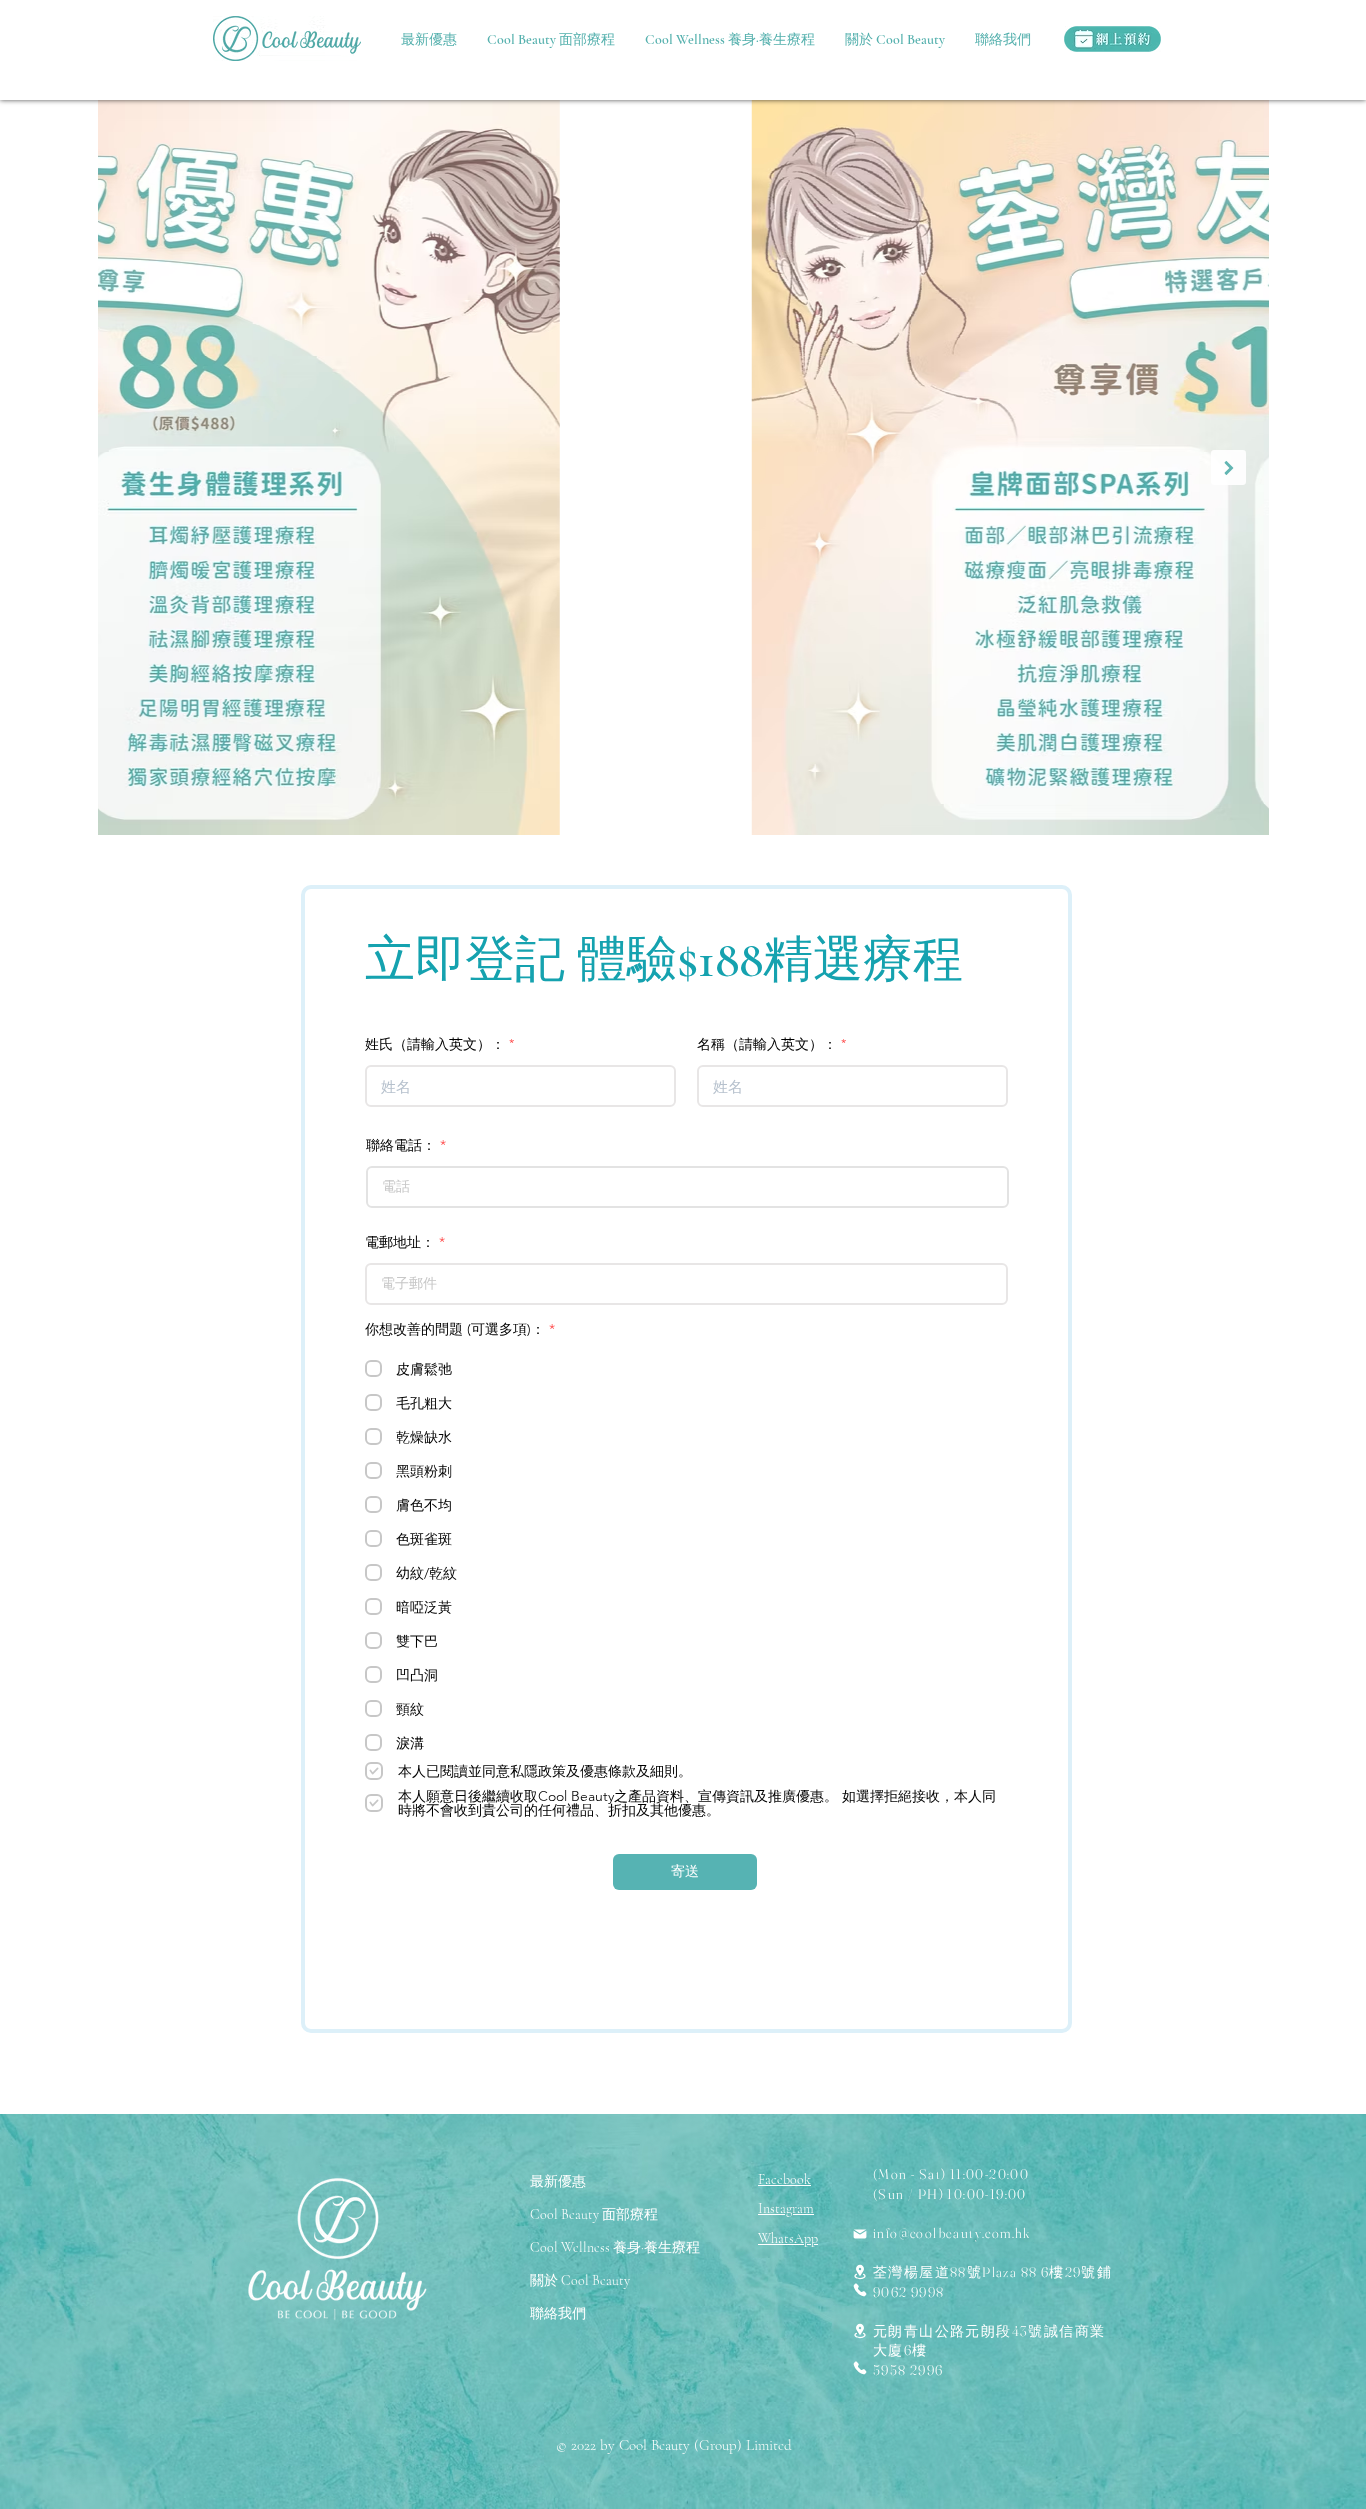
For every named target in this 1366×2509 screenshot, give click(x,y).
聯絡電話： (401, 1145)
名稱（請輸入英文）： (767, 1044)
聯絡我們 (558, 2313)
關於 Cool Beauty (580, 2280)
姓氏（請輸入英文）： (435, 1044)
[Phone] (860, 2290)
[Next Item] (1228, 467)
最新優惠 (558, 2181)
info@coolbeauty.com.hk (952, 2233)
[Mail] (860, 2234)
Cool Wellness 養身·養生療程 (615, 2247)
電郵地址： (400, 1242)
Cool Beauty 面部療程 (594, 2214)
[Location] (860, 2271)
